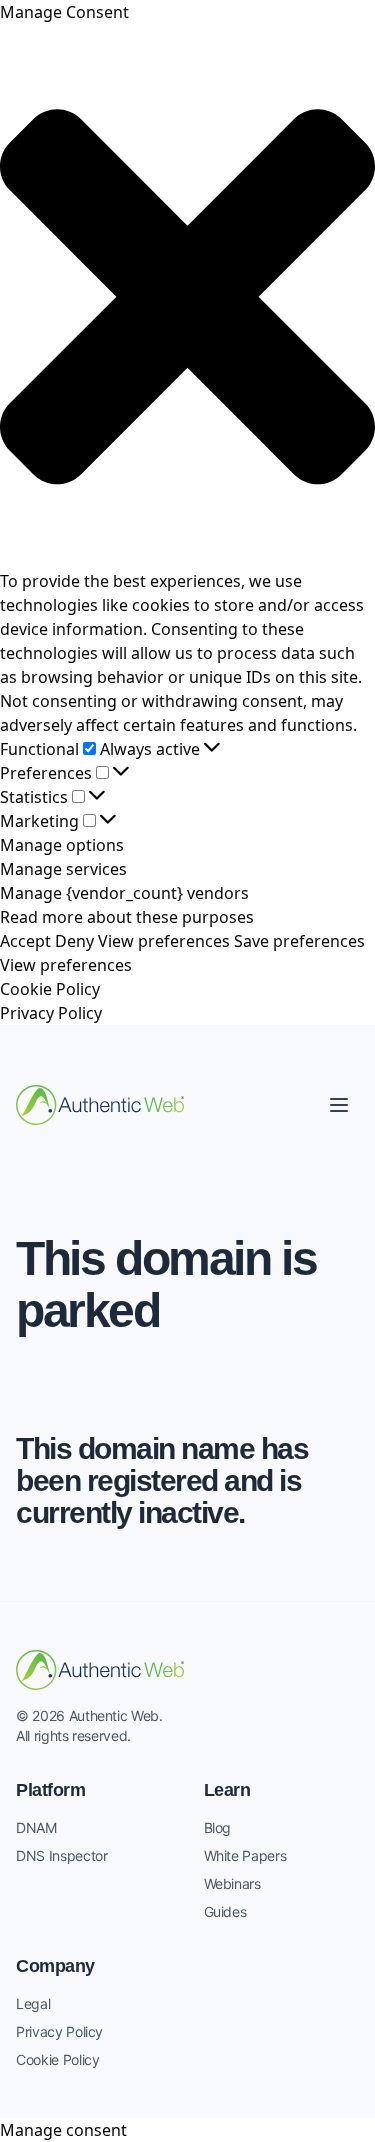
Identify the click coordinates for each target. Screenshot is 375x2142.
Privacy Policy (51, 1013)
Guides (225, 1911)
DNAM (36, 1827)
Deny (74, 941)
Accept (25, 941)
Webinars (232, 1883)
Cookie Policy (50, 989)
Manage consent (63, 2130)
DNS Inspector (61, 1855)
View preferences (164, 941)
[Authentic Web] (100, 1105)
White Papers (245, 1855)
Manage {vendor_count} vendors (124, 893)
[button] (187, 296)
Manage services (63, 869)
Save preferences (299, 941)
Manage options (62, 845)
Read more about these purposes (127, 917)
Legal (33, 2003)
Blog (218, 1827)
